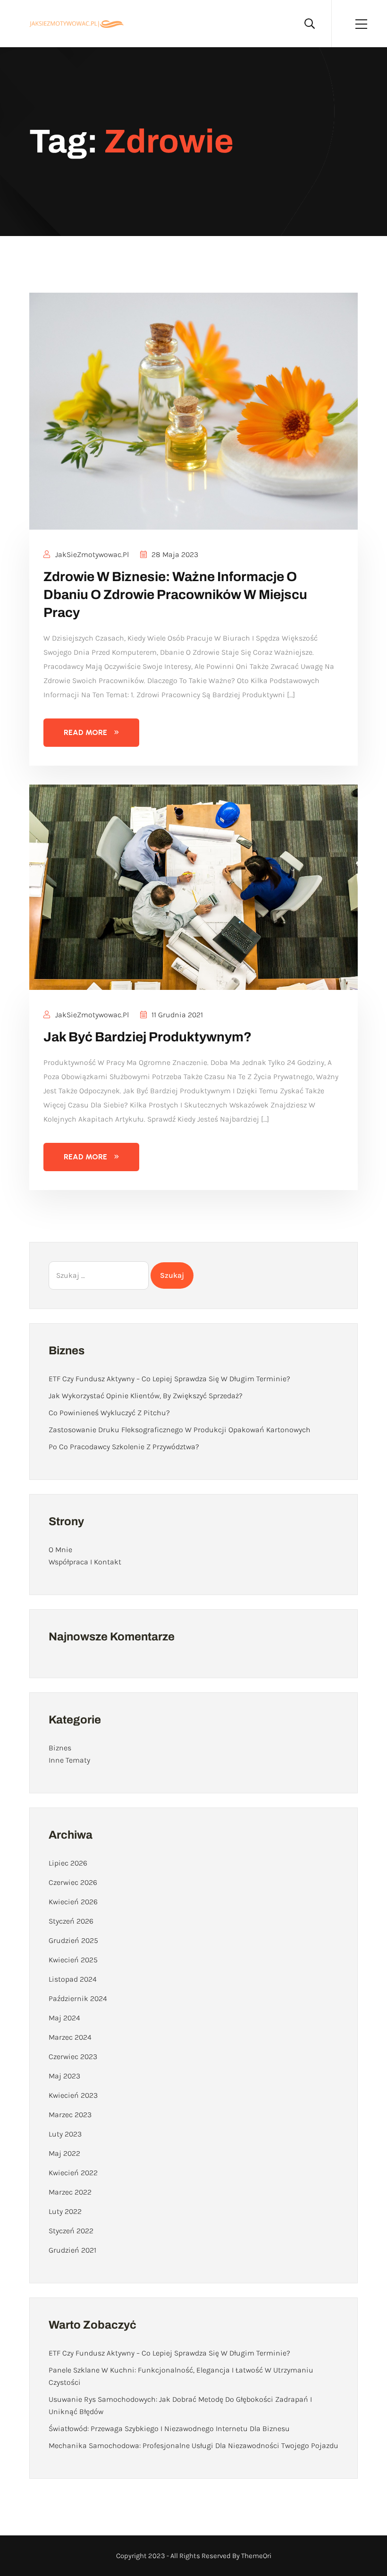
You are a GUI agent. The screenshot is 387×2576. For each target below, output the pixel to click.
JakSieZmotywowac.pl (91, 554)
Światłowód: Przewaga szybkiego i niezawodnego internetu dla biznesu (169, 2428)
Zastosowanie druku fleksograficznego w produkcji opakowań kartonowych (180, 1430)
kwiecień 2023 (73, 2095)
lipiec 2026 (68, 1863)
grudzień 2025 (73, 1940)
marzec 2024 (70, 2037)
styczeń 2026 (71, 1921)
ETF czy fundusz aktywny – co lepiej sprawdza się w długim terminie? (169, 1379)
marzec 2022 (70, 2192)
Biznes (60, 1748)
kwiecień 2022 (73, 2173)
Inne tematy (69, 1760)
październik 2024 (78, 1998)
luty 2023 (65, 2134)
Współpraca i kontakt (85, 1562)
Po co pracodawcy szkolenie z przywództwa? (124, 1447)
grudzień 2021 (72, 2250)
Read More (85, 732)
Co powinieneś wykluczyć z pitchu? (109, 1413)
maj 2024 (64, 2018)
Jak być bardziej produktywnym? (147, 1037)
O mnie (60, 1550)
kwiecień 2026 (73, 1902)
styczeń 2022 (71, 2231)
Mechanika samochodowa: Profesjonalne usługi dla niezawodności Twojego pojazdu (193, 2445)
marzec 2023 (70, 2115)
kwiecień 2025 (73, 1960)
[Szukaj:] (99, 1275)
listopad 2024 (73, 1979)
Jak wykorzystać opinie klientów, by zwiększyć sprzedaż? (146, 1396)
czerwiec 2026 (73, 1882)
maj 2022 (64, 2153)
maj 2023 (64, 2076)
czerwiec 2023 (73, 2057)
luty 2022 (65, 2211)
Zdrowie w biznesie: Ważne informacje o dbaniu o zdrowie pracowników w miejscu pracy (175, 595)
